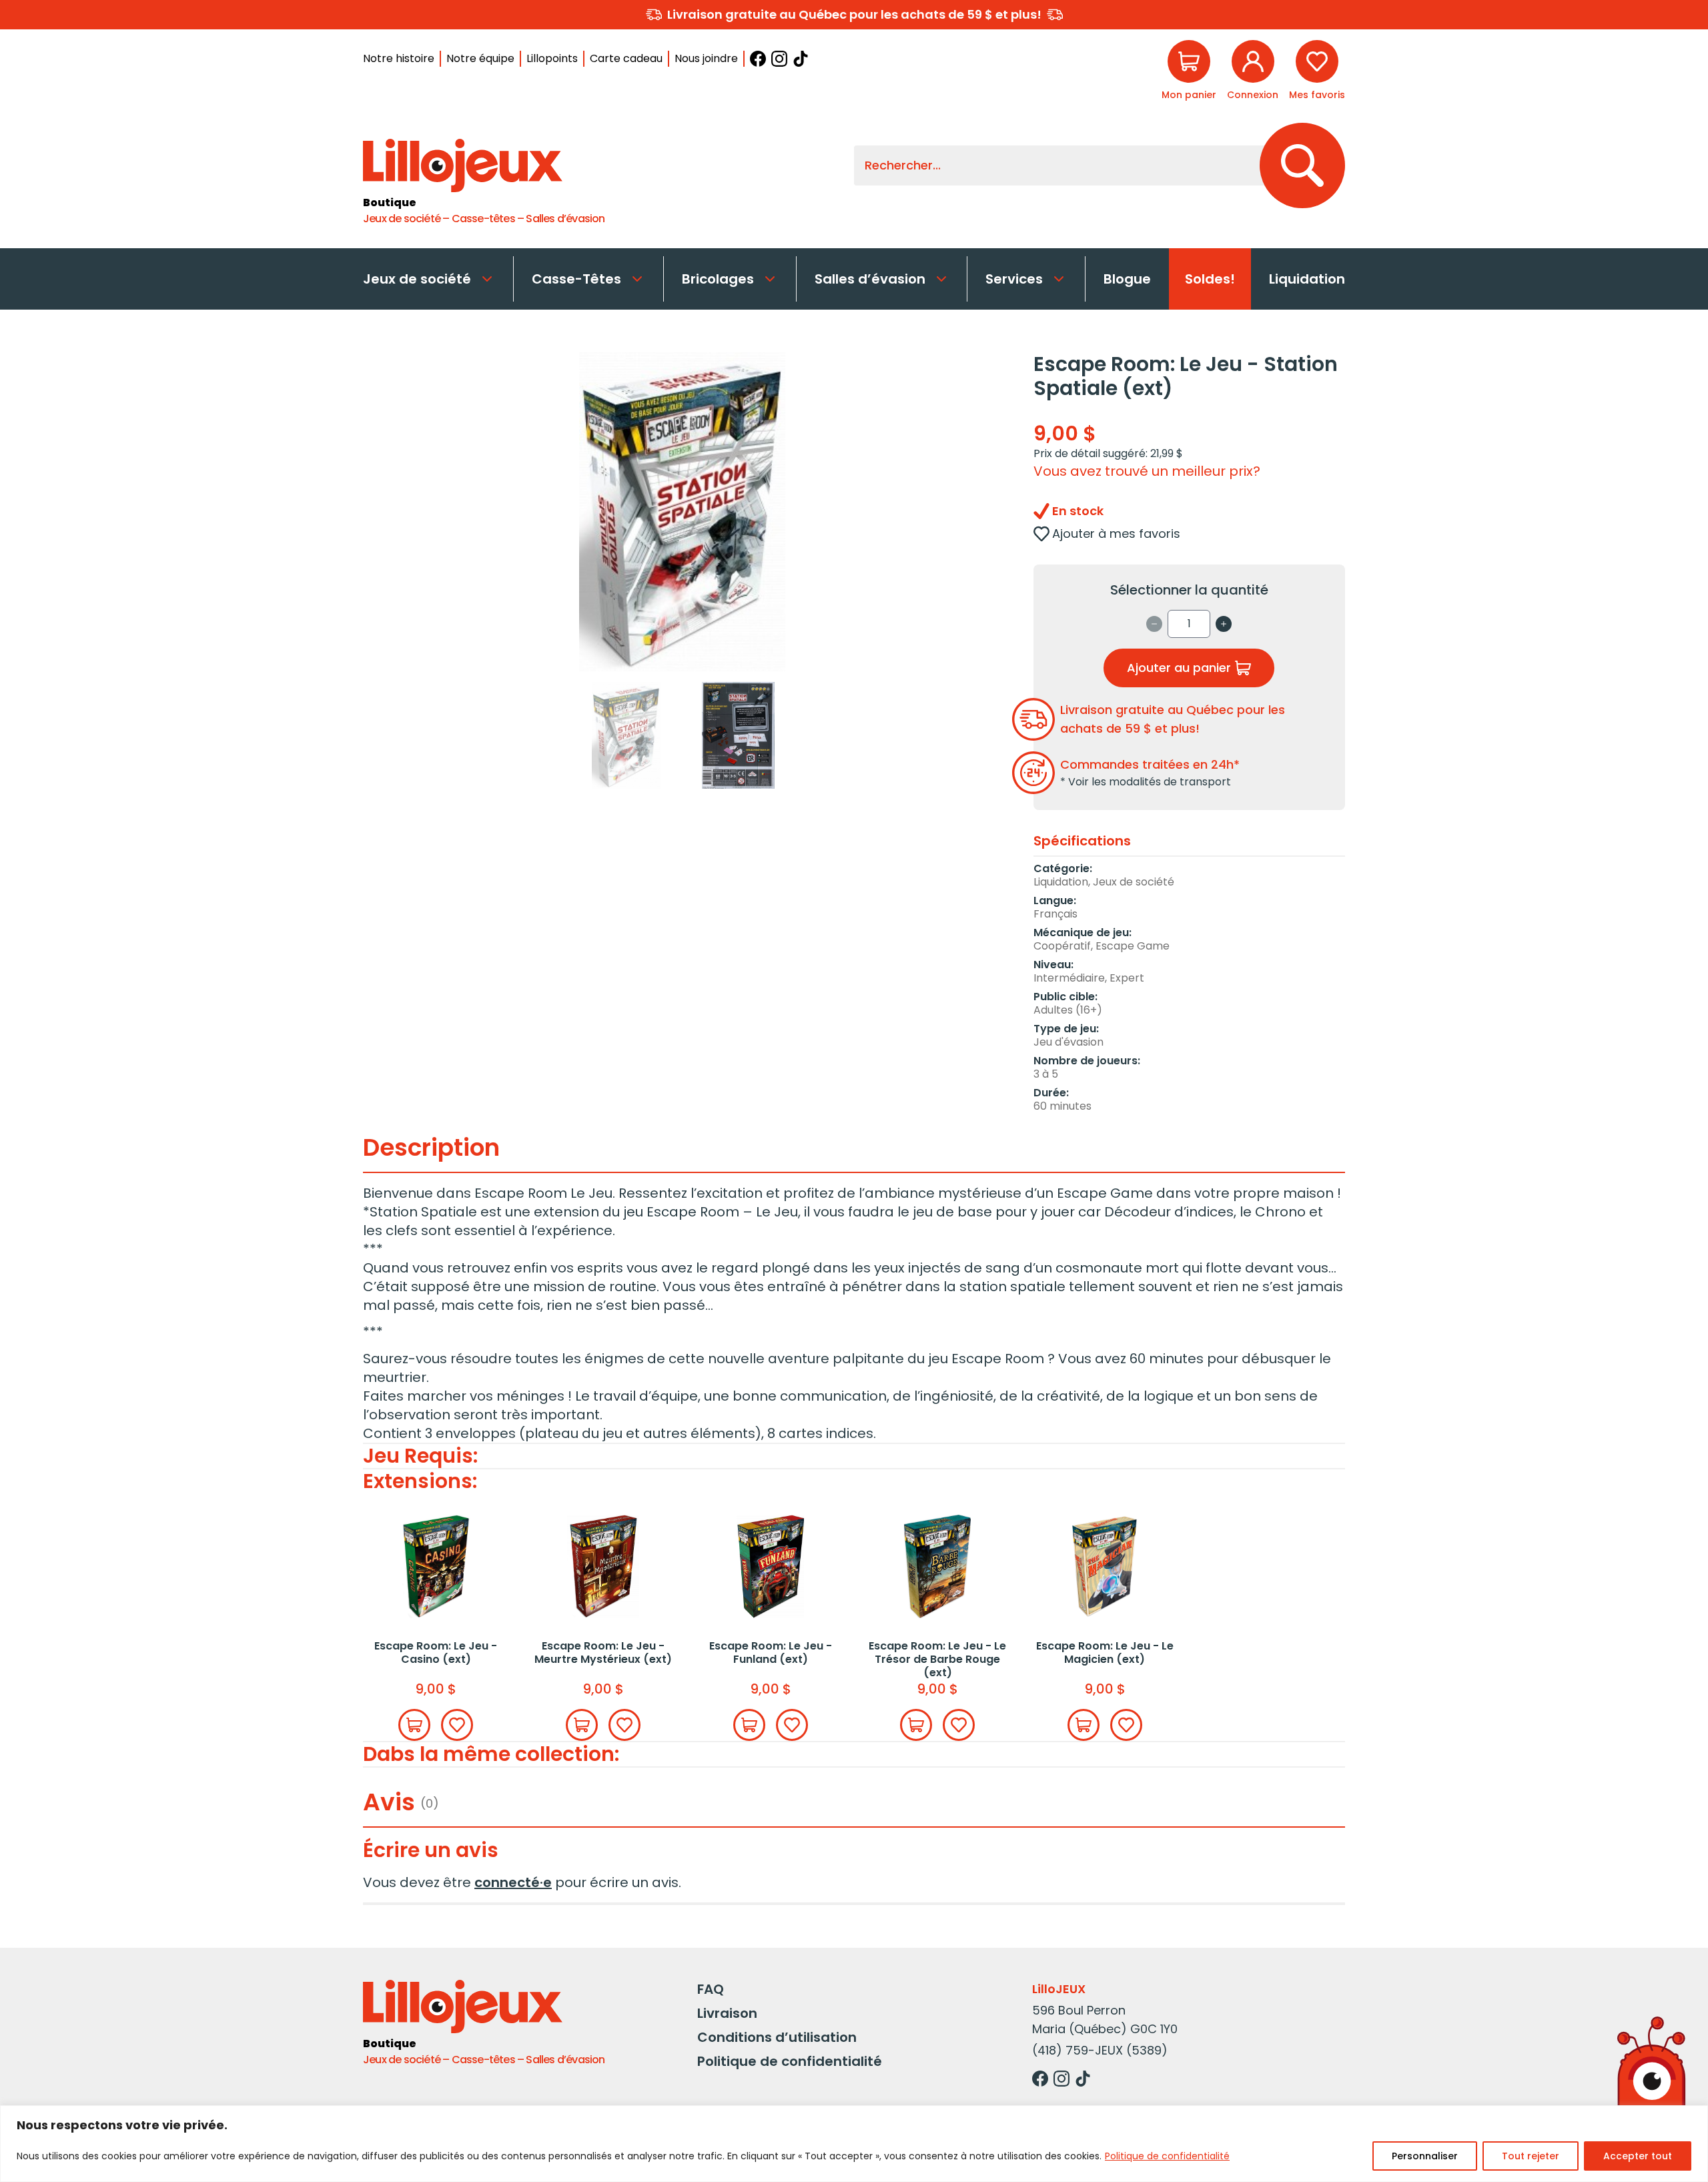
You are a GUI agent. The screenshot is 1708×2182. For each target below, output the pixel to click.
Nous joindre (706, 58)
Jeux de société (417, 279)
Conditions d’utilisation (777, 2037)
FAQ (711, 1989)
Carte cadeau (626, 58)
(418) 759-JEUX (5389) (1100, 2050)
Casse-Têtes (576, 279)
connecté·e (513, 1882)
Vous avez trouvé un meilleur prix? (1147, 471)
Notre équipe (480, 58)
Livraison (727, 2013)
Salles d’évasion (870, 279)
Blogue (1127, 279)
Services (1014, 279)
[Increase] (1224, 624)
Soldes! (1210, 279)
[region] (854, 2144)
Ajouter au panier (1179, 668)
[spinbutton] (1189, 624)
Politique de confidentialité (1167, 2156)
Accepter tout (1638, 2156)
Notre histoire (399, 58)
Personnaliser (1425, 2156)
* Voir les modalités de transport (1146, 782)
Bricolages (718, 279)
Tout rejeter (1531, 2156)
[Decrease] (1154, 624)
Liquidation (1307, 279)
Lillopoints (552, 58)
